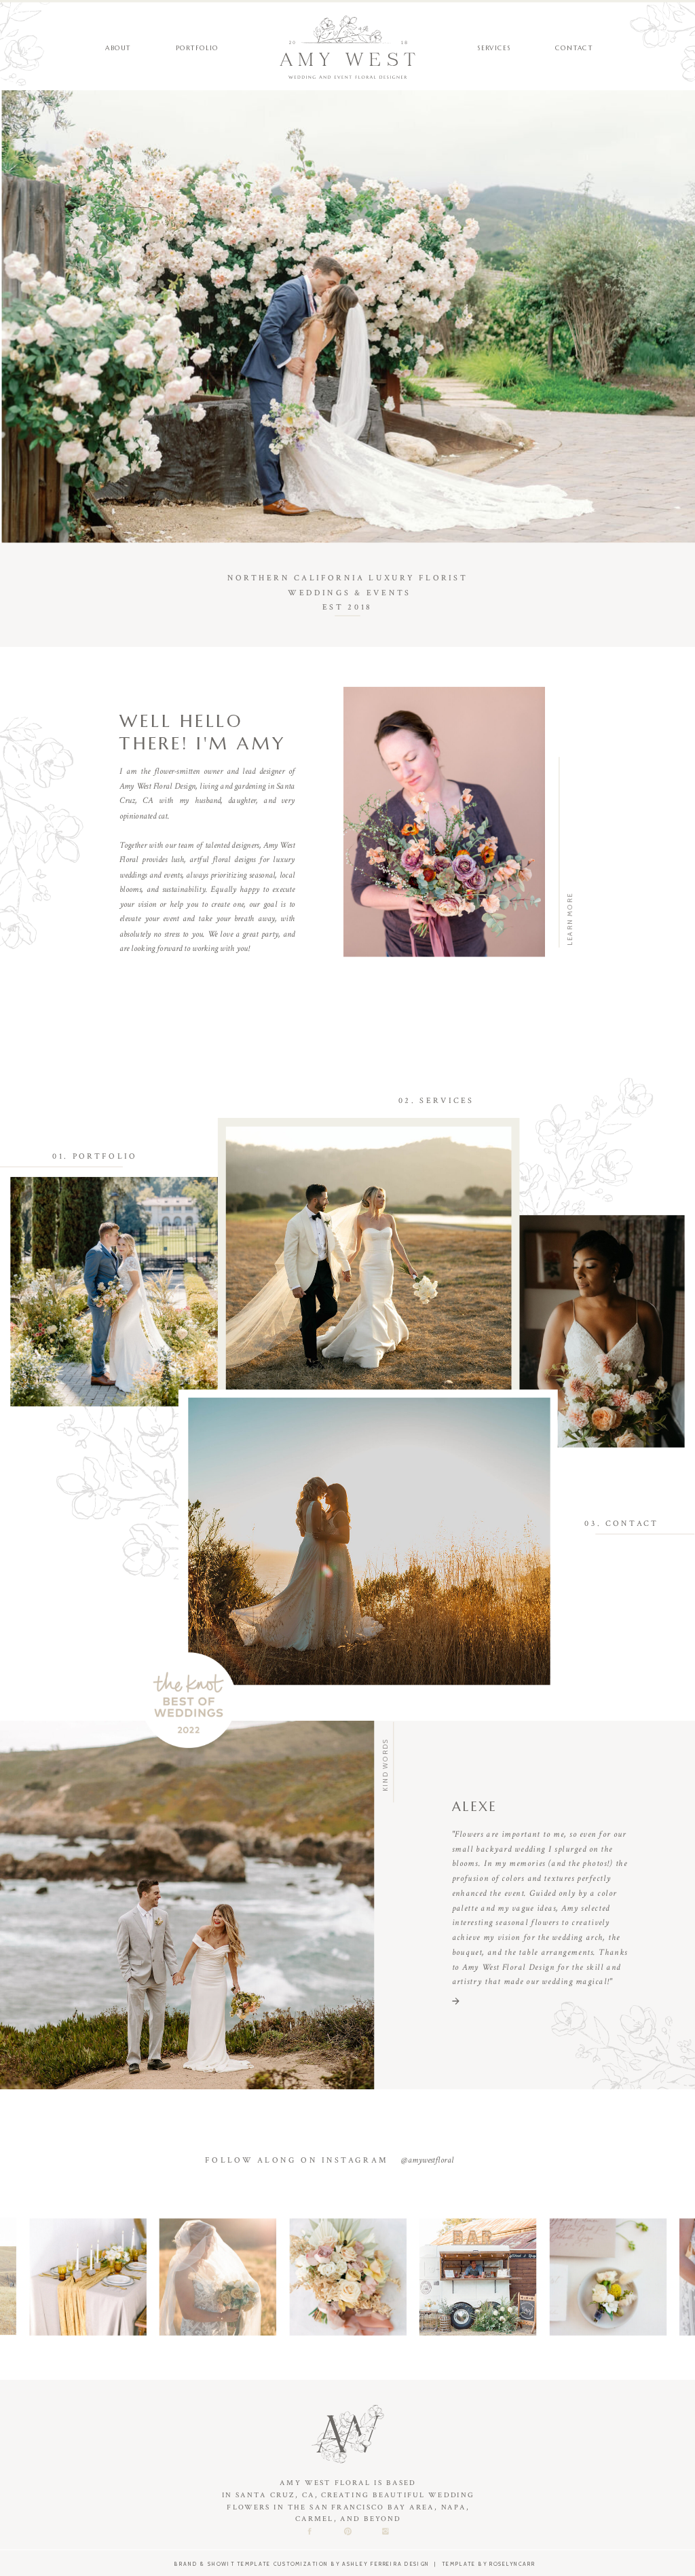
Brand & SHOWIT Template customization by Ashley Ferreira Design (302, 2564)
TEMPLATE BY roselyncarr (489, 2564)
